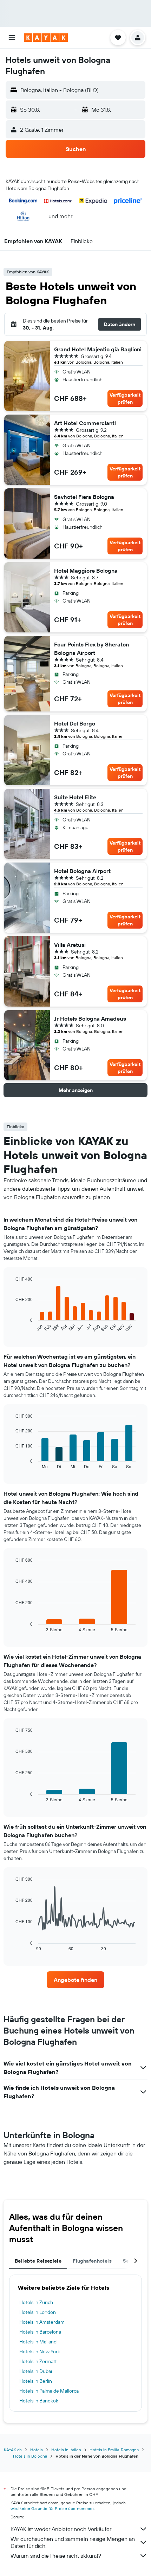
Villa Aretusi (70, 945)
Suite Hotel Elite (75, 797)
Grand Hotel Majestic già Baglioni (98, 349)
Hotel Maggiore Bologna (86, 571)
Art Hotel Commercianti (85, 423)
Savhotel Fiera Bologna (84, 497)
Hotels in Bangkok (39, 2401)
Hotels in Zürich (36, 2302)
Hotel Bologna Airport (82, 871)
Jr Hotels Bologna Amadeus (90, 1019)
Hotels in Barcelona (40, 2332)
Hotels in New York (40, 2351)
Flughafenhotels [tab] (92, 2261)
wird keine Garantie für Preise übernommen (52, 2508)
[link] (75, 1980)
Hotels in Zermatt (38, 2361)
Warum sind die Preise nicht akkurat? (56, 2556)
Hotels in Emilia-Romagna (114, 2450)
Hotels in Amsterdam (42, 2322)
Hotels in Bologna (30, 2456)
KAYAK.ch (13, 2450)
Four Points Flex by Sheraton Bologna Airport (91, 649)
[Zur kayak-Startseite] (46, 38)
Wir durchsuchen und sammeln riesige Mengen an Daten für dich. (73, 2542)
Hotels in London (38, 2312)
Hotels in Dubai (36, 2371)
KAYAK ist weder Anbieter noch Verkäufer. (61, 2529)
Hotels (37, 2450)
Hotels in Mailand (38, 2342)
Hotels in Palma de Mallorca (49, 2391)
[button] (12, 38)
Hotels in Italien (66, 2450)
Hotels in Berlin (36, 2381)
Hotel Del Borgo (75, 723)
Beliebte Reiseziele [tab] (38, 2261)
